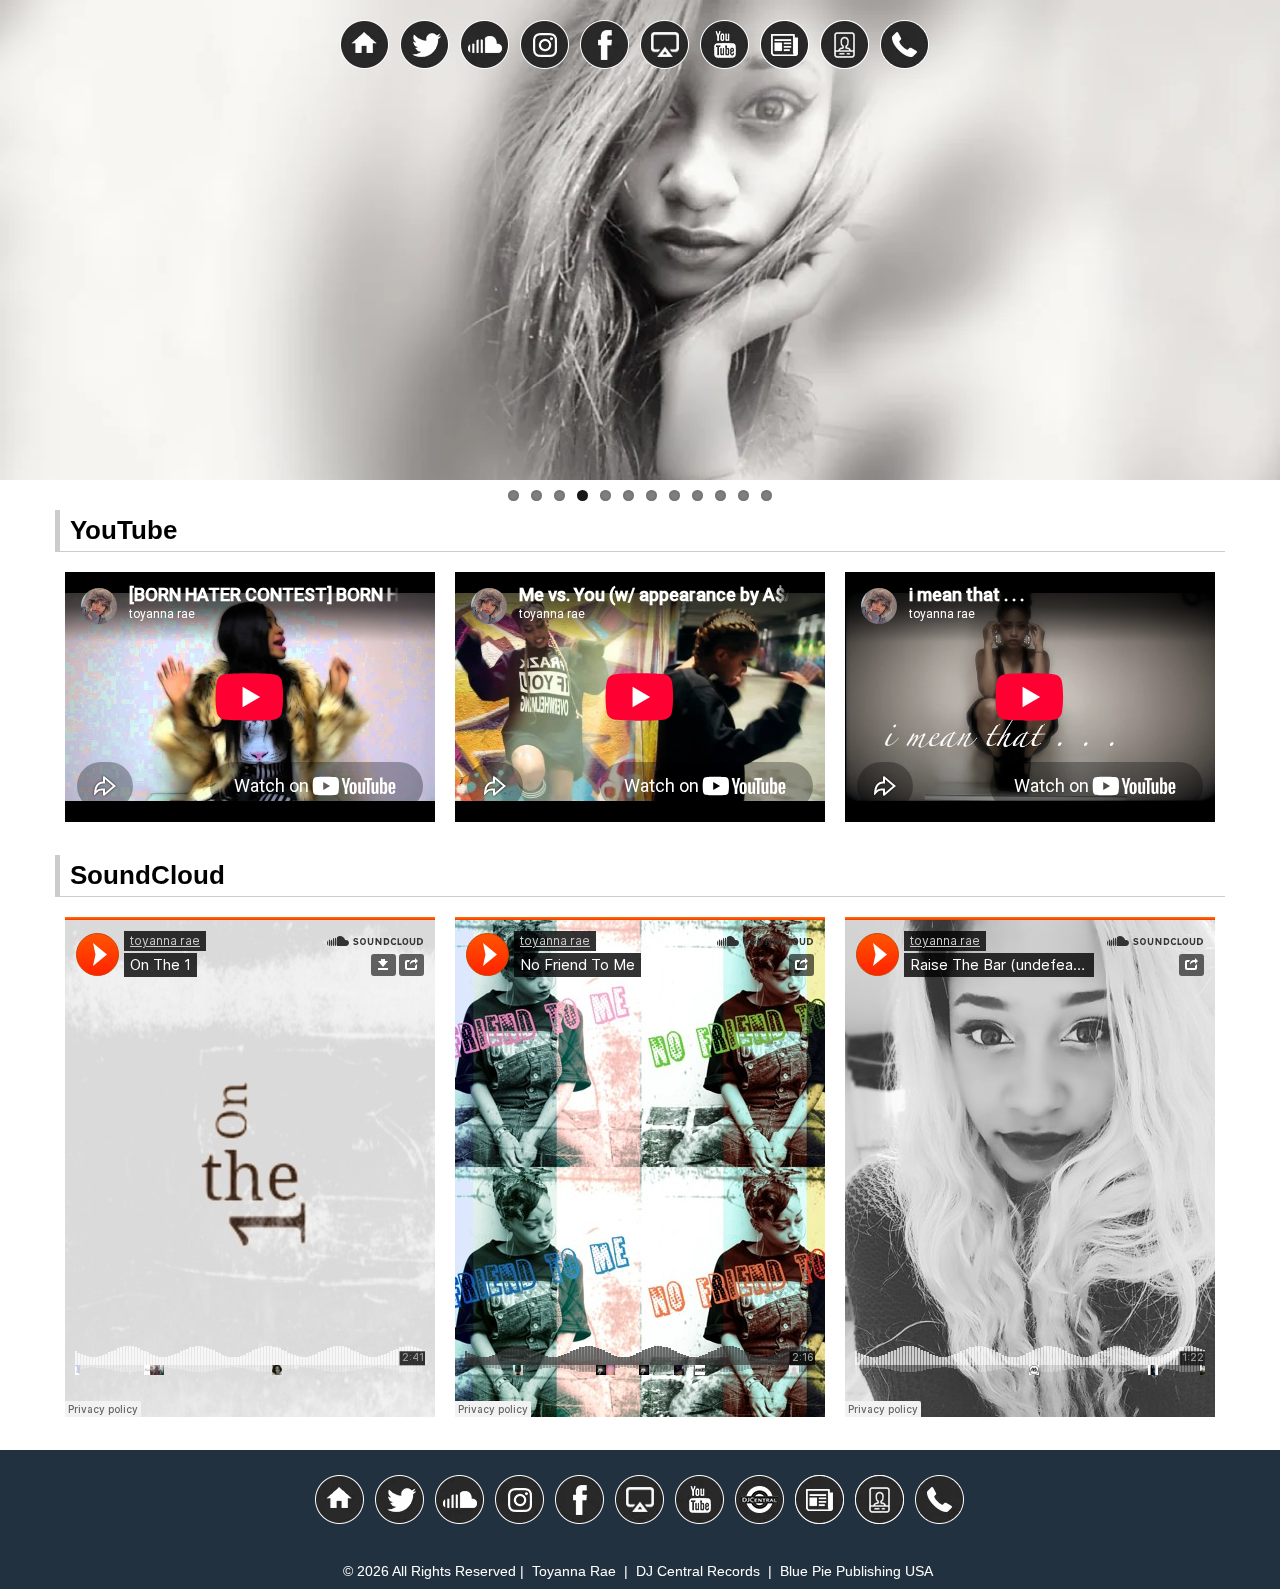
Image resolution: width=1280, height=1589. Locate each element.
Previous (30, 250)
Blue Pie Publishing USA (856, 1571)
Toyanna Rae (574, 1571)
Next (1250, 250)
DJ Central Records (698, 1571)
